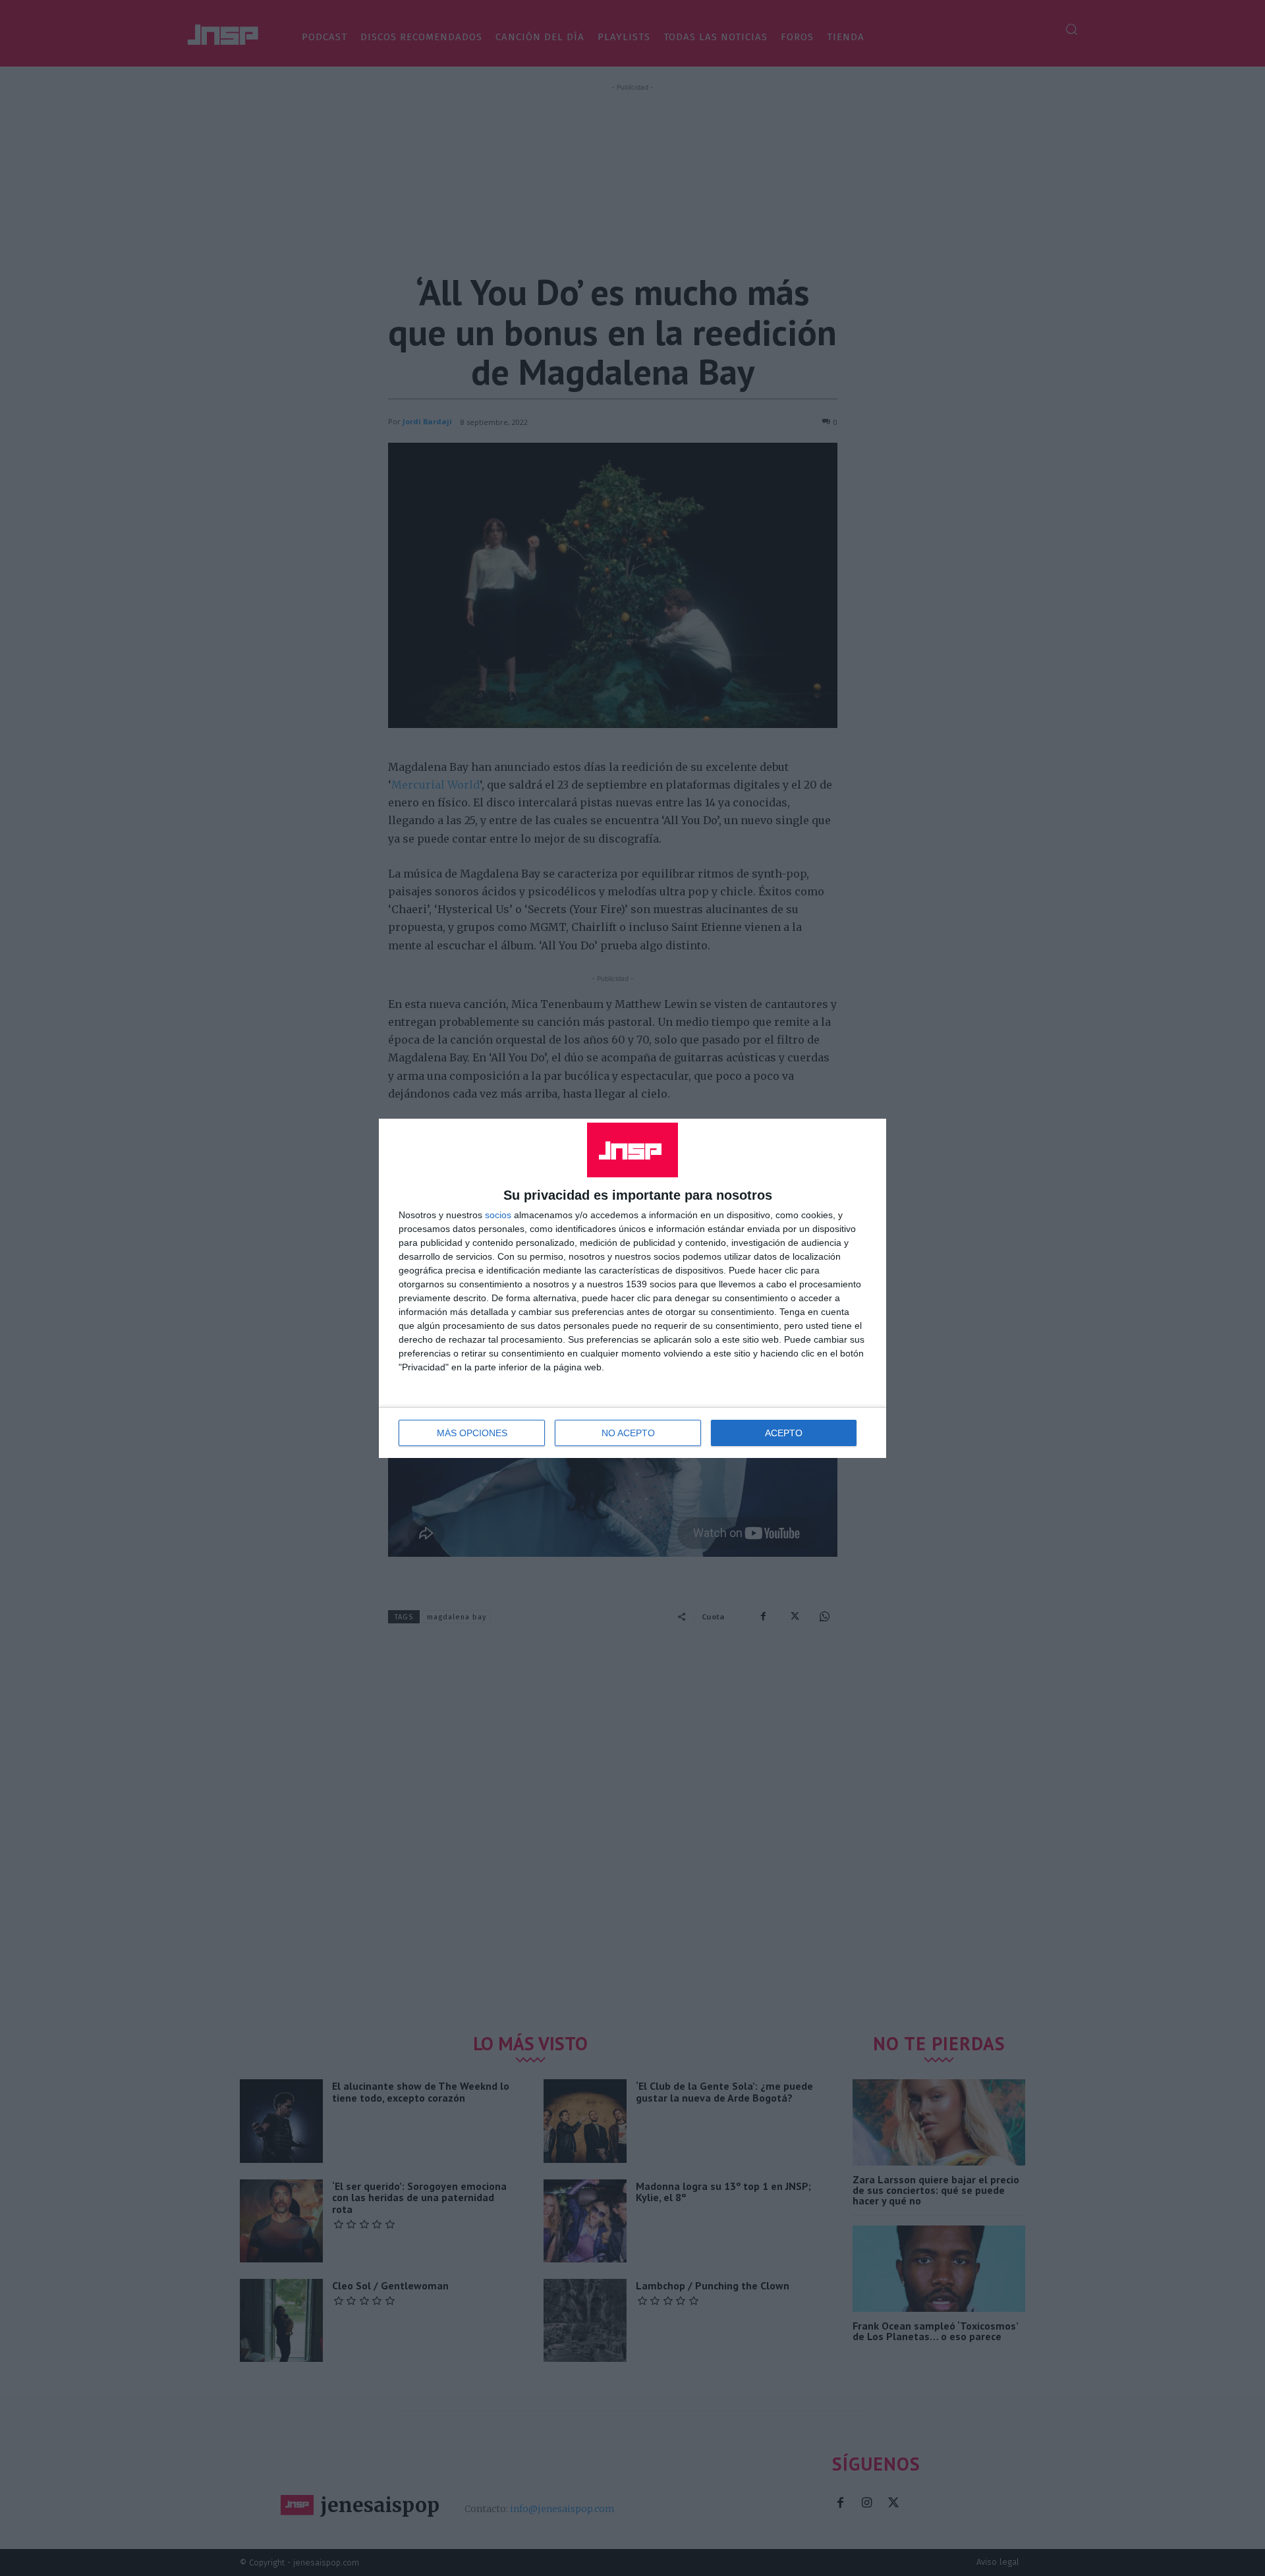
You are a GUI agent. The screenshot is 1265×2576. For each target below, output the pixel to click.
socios (498, 1215)
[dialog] (632, 1288)
